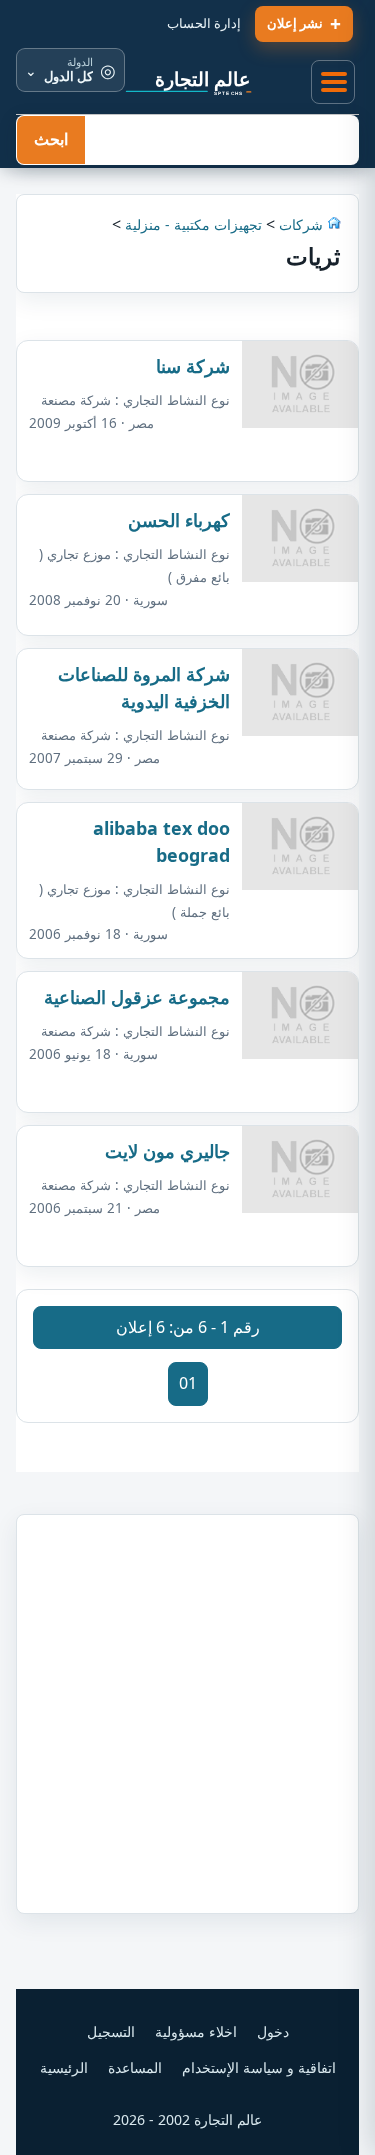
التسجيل (111, 2031)
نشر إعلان (295, 23)
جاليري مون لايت (167, 1151)
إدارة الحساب (204, 23)
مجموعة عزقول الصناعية (137, 997)
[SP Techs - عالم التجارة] (188, 82)
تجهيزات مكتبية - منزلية (193, 224)
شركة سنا (193, 366)
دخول (273, 2031)
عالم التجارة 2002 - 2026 (187, 2119)
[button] (334, 83)
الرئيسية (64, 2067)
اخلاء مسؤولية (196, 2031)
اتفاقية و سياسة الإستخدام (259, 2067)
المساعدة (135, 2067)
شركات (299, 224)
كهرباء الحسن (179, 520)
